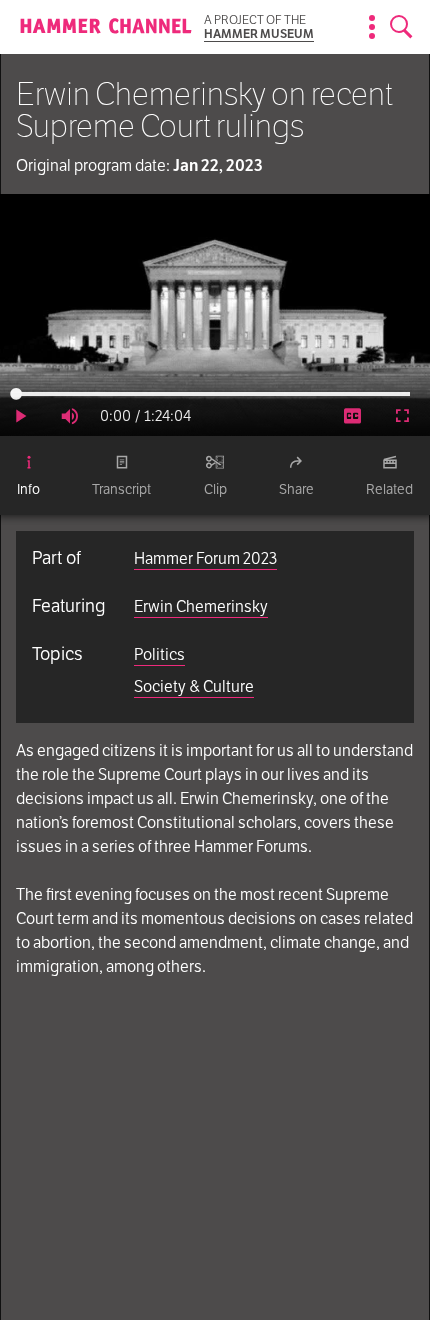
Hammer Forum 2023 (205, 558)
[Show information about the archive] (372, 27)
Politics (159, 654)
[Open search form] (402, 27)
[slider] (212, 394)
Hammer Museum (259, 33)
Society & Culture (194, 686)
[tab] (28, 476)
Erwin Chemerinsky (201, 606)
